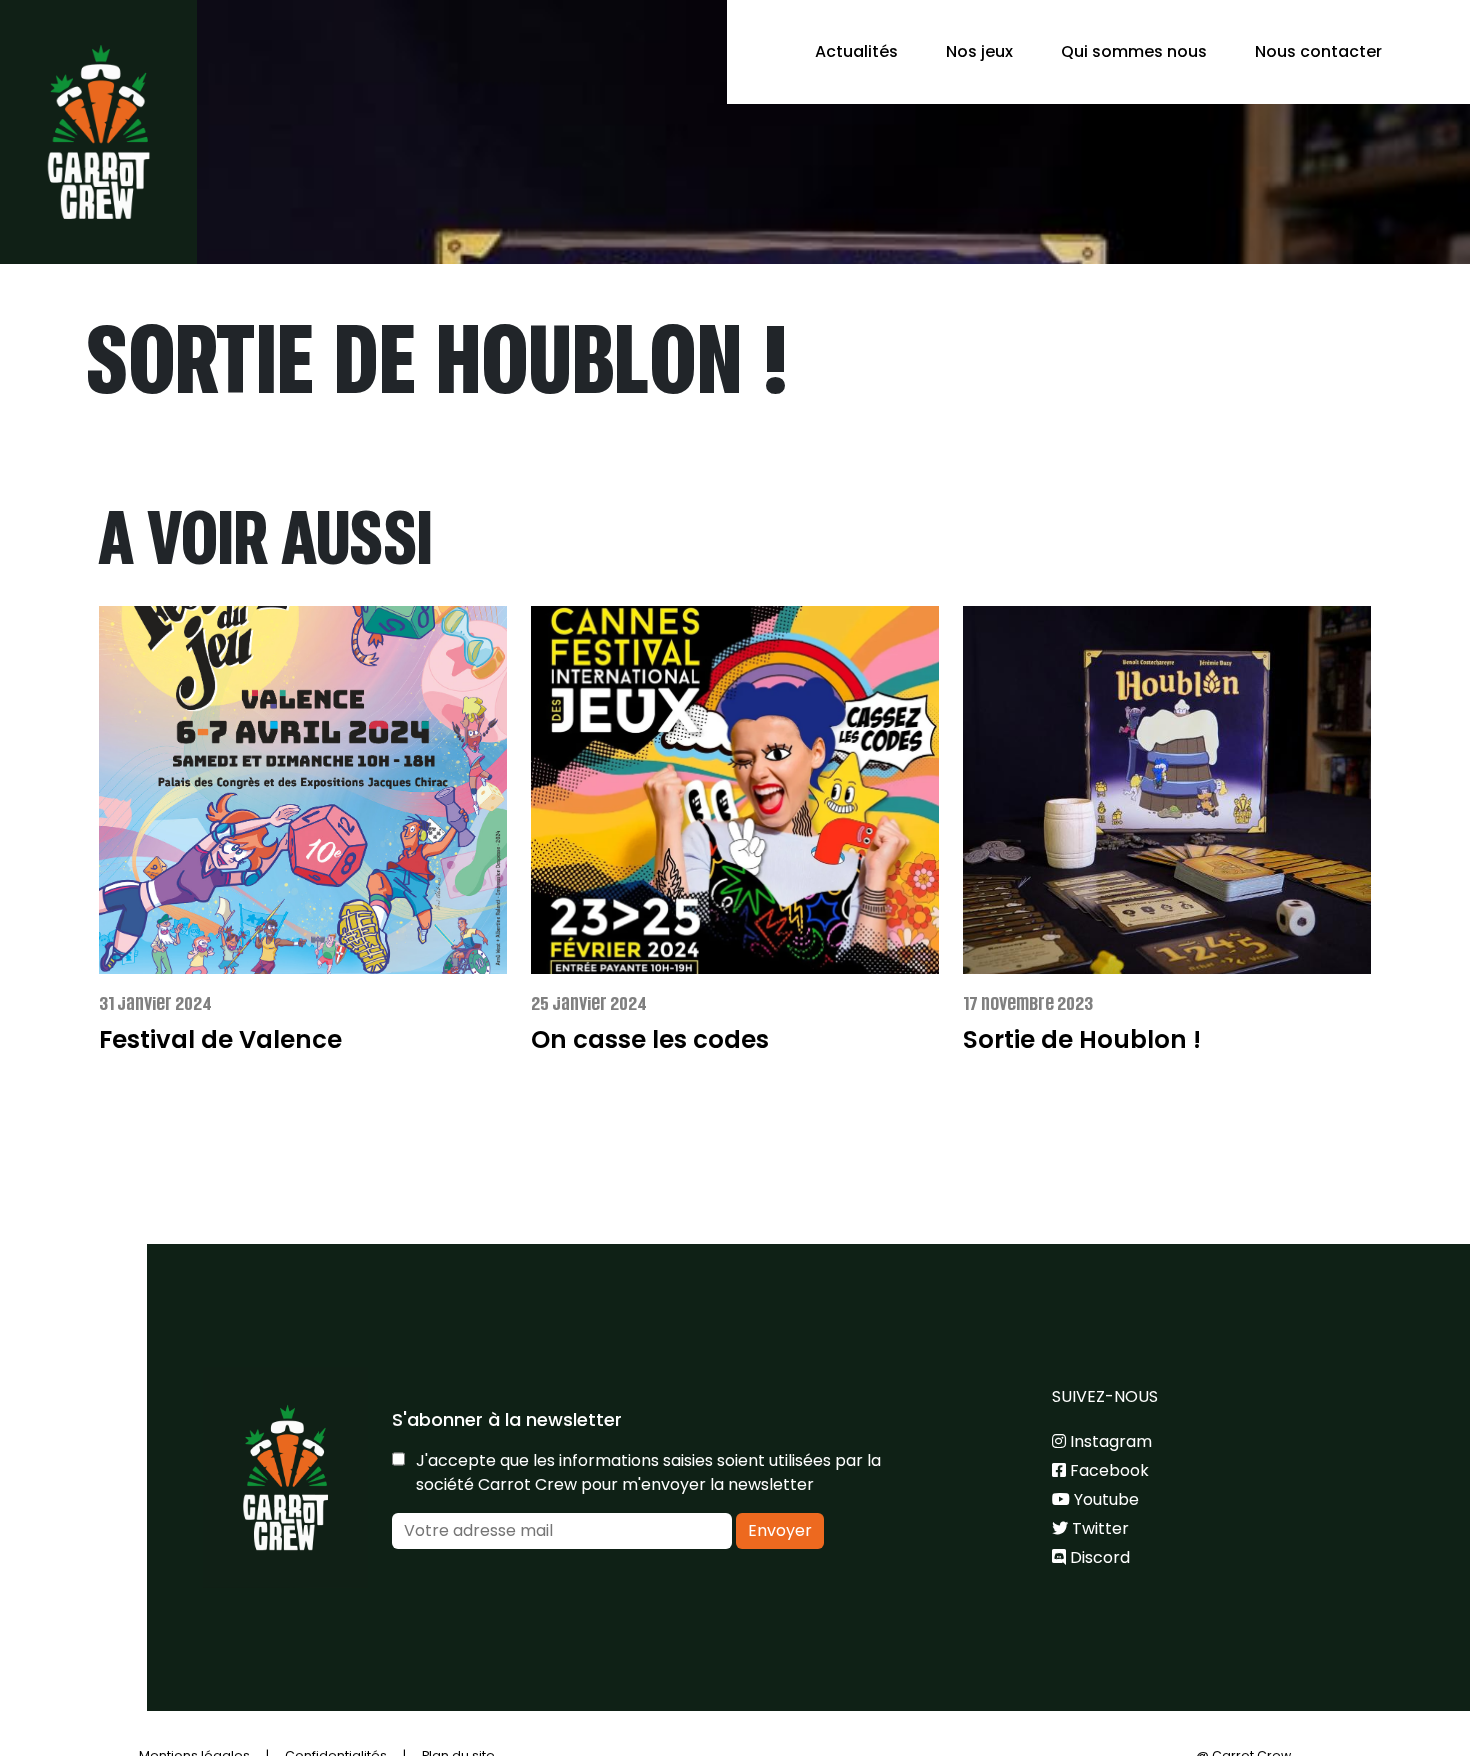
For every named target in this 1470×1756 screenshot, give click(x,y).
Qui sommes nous (1134, 51)
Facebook (1107, 1470)
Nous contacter (1318, 51)
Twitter (1098, 1528)
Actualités (856, 51)
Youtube (1104, 1499)
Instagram (1109, 1441)
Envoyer (780, 1530)
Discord (1098, 1557)
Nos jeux (979, 51)
